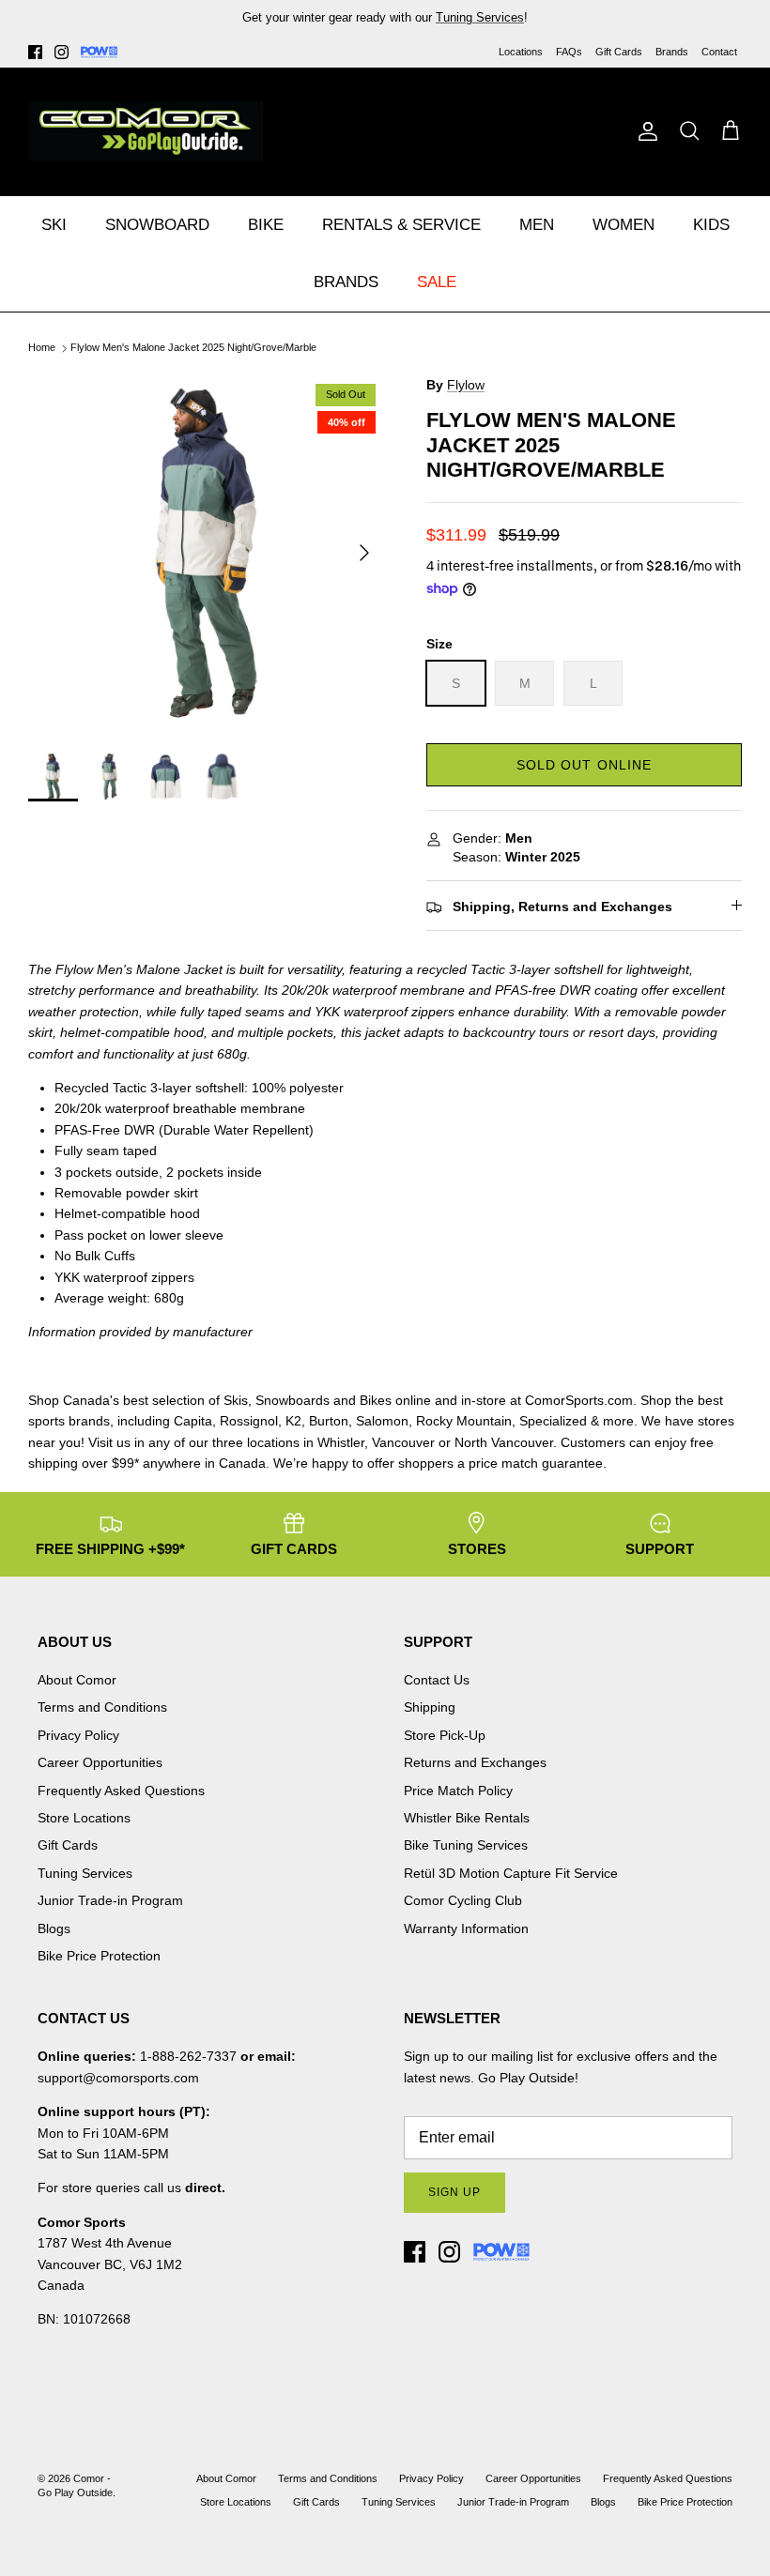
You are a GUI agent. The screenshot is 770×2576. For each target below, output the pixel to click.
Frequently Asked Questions (121, 1791)
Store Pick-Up (445, 1735)
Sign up (454, 2192)
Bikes (376, 1400)
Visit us (109, 1442)
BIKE (266, 225)
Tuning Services (480, 17)
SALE (437, 282)
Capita (193, 1421)
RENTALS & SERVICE (401, 225)
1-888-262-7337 (188, 2056)
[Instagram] (62, 52)
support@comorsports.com (118, 2078)
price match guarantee (536, 1463)
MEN (537, 225)
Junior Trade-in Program (110, 1900)
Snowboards (293, 1400)
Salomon (382, 1421)
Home (42, 348)
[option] (207, 553)
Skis (236, 1400)
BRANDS (346, 282)
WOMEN (624, 225)
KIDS (711, 225)
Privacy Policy (78, 1735)
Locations (521, 52)
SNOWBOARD (157, 225)
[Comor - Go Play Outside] (146, 131)
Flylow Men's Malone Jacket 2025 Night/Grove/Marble (193, 348)
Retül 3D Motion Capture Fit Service (511, 1873)
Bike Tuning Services (466, 1845)
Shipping (430, 1707)
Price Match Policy (458, 1791)
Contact (719, 52)
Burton (329, 1421)
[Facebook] (35, 52)
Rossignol (249, 1421)
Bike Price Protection (99, 1956)
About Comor (77, 1680)
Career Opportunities (100, 1762)
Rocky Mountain (464, 1421)
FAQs (569, 52)
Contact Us (437, 1680)
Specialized (553, 1421)
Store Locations (84, 1818)
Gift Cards (619, 52)
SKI (54, 225)
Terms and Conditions (102, 1707)
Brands (672, 52)
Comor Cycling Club (463, 1900)
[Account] (644, 131)
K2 (293, 1421)
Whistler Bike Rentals (467, 1818)
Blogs (54, 1928)
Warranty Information (466, 1928)
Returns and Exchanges (475, 1762)
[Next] (364, 553)
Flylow (466, 385)
